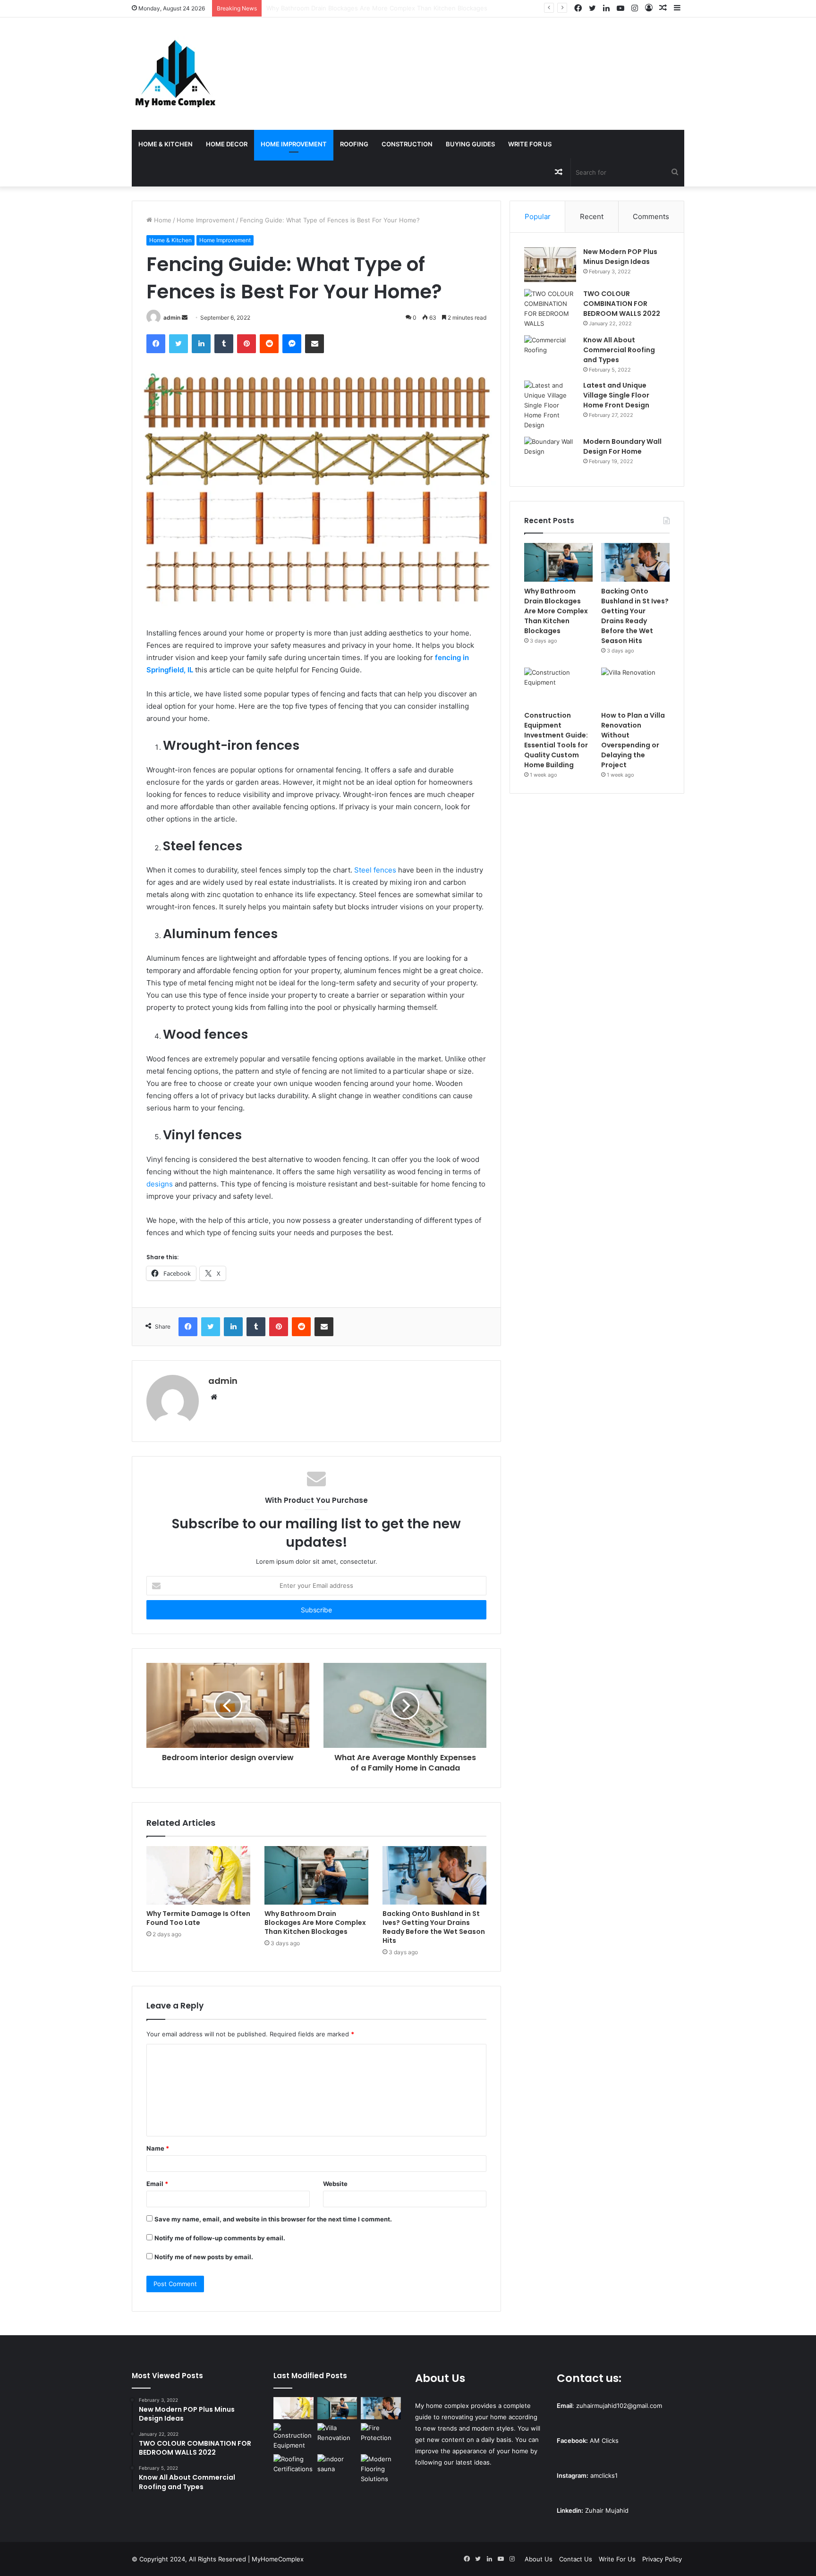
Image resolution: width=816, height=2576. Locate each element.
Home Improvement (294, 144)
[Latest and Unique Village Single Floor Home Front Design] (550, 405)
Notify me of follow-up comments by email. (220, 2238)
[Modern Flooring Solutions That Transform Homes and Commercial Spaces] (381, 2469)
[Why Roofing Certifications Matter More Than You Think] (293, 2466)
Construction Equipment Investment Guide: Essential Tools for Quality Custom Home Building (556, 740)
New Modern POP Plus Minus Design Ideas (620, 257)
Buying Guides (470, 144)
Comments (651, 216)
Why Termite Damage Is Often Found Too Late (198, 1918)
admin (172, 318)
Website (335, 2184)
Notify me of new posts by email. (204, 2257)
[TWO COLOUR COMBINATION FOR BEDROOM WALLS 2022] (550, 309)
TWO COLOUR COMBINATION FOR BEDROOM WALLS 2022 (622, 304)
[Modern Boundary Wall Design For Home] (550, 454)
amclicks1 (604, 2475)
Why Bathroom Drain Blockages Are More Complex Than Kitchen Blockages (315, 1923)
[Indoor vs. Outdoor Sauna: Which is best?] (337, 2466)
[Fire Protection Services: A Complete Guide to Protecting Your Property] (381, 2434)
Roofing (354, 144)
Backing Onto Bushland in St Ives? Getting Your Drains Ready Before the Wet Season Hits (398, 8)
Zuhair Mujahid (607, 2510)
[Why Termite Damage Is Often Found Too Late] (198, 1875)
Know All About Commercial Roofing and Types (619, 350)
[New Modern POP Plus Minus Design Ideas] (550, 265)
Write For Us (530, 144)
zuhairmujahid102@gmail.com (619, 2406)
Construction (407, 144)
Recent (592, 216)
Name (158, 2148)
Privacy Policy (662, 2559)
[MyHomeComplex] (177, 74)
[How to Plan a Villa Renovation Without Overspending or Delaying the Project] (635, 687)
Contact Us (576, 2559)
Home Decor (227, 144)
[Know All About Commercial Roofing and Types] (550, 353)
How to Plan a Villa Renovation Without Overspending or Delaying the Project (633, 740)
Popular (538, 216)
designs (160, 1184)
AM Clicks (604, 2440)
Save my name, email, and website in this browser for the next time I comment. (273, 2219)
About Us (539, 2559)
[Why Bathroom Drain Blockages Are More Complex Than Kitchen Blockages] (316, 1875)
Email (157, 2184)
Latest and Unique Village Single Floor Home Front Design (616, 395)
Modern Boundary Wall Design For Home (622, 446)
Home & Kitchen (166, 144)
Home (162, 220)
